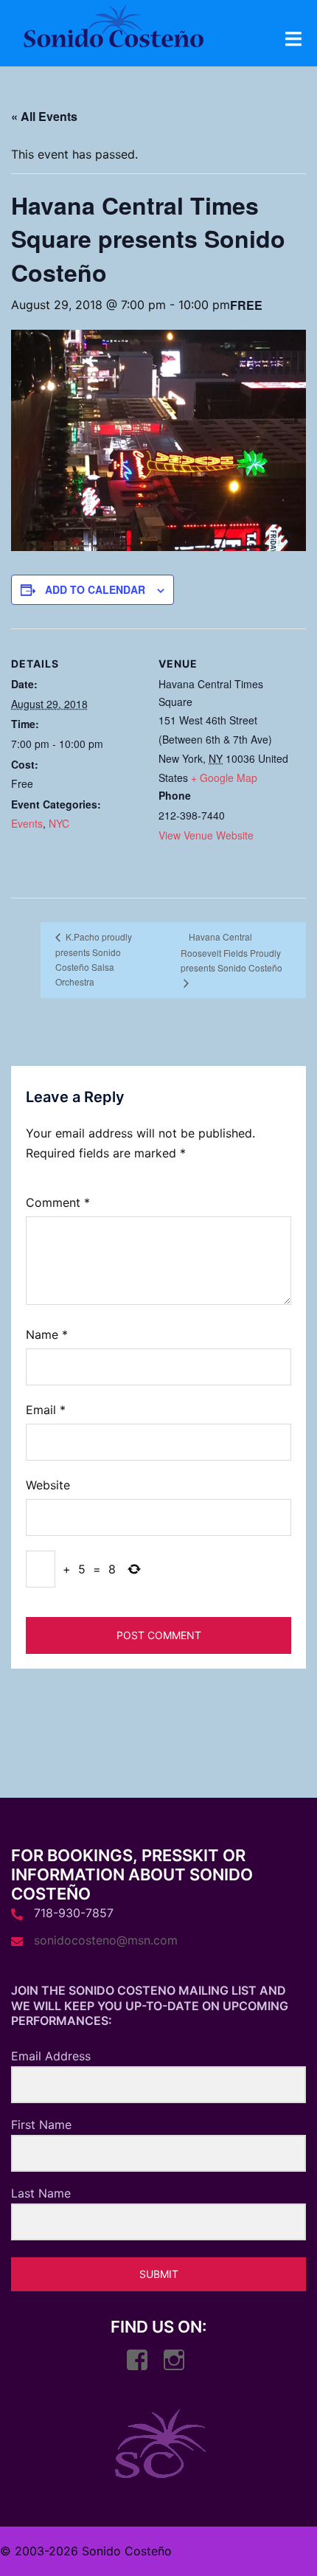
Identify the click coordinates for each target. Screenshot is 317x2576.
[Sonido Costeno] (113, 30)
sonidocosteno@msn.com (106, 1940)
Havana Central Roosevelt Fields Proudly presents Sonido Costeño (231, 952)
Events (27, 823)
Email (46, 1410)
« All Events (44, 116)
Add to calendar (95, 589)
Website (48, 1485)
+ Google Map (224, 778)
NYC (59, 823)
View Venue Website (206, 835)
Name (47, 1334)
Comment (58, 1202)
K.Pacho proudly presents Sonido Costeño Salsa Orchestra (94, 959)
